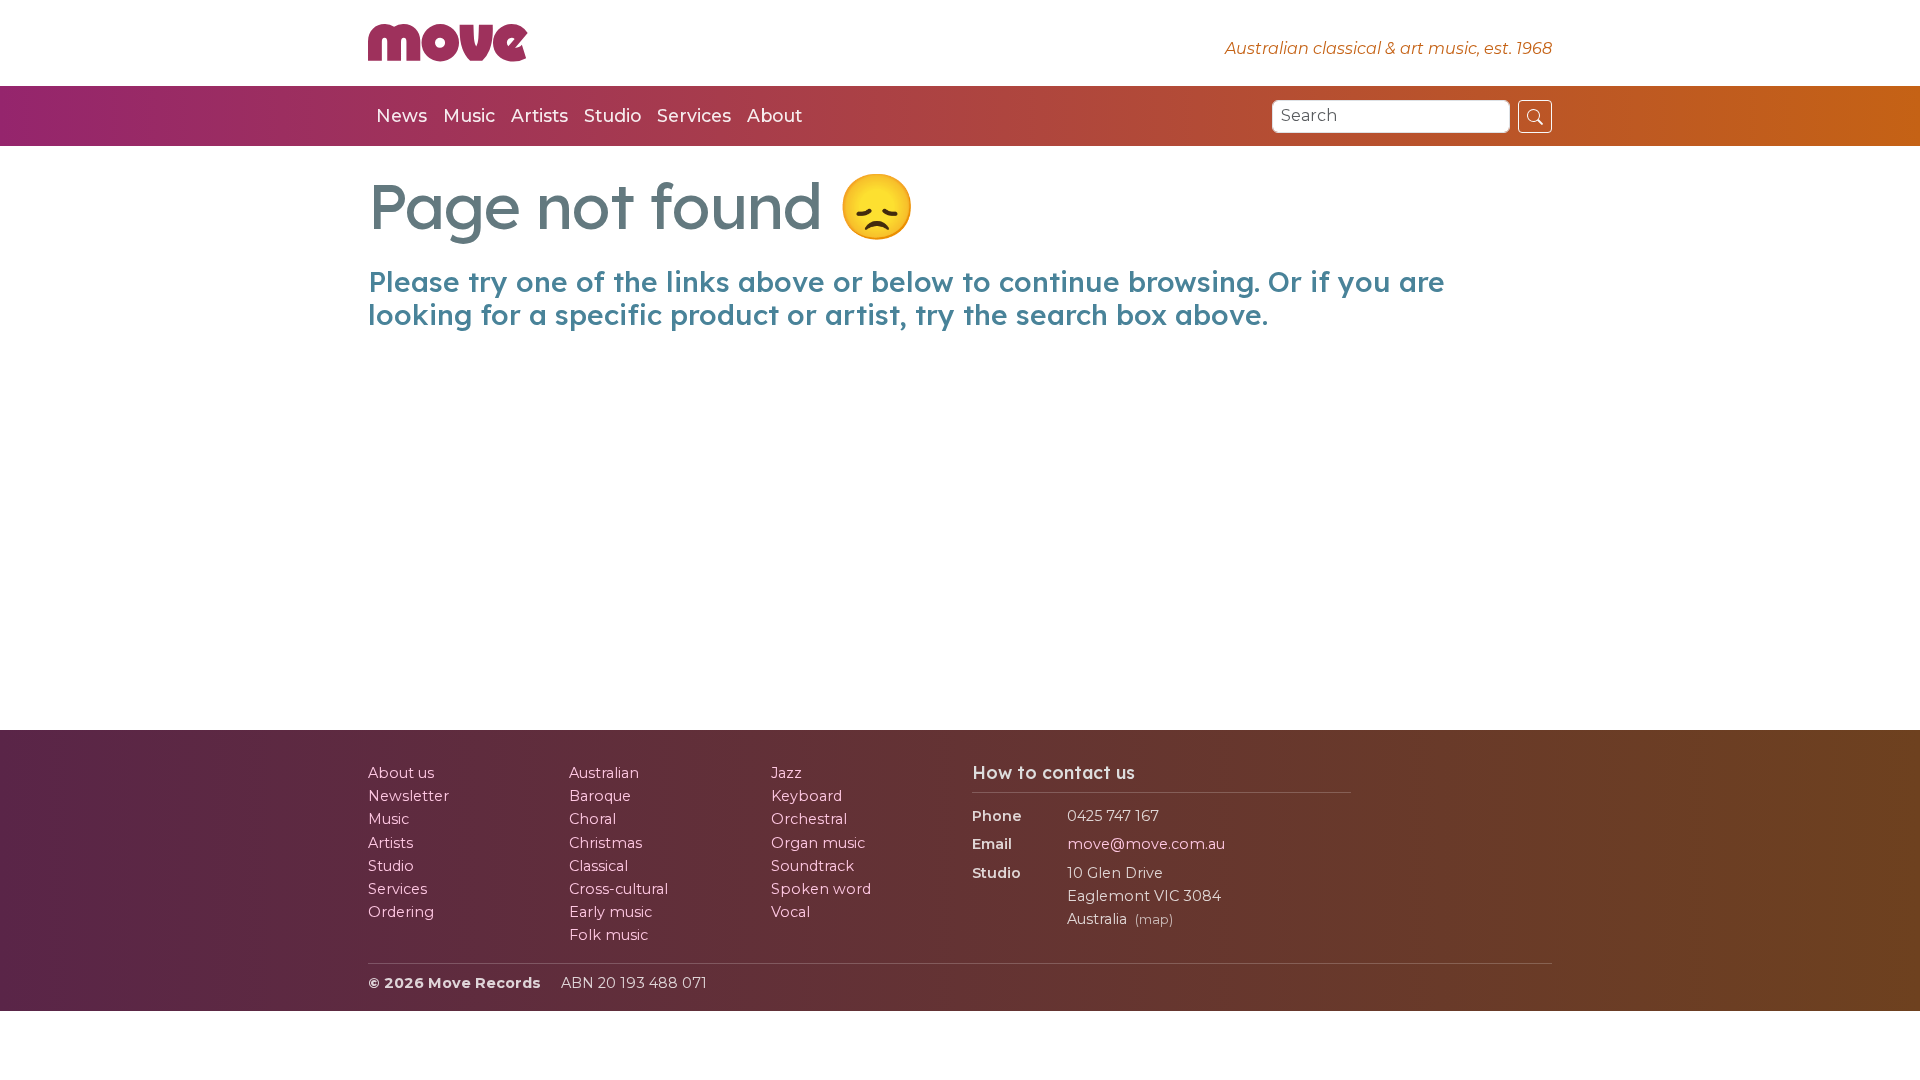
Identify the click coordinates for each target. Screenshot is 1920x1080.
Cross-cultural (618, 889)
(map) (1154, 919)
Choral (592, 819)
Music (469, 115)
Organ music (818, 843)
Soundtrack (812, 866)
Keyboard (806, 796)
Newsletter (408, 796)
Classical (598, 866)
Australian (604, 773)
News (401, 115)
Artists (539, 115)
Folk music (608, 935)
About (774, 115)
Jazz (786, 773)
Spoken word (821, 889)
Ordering (401, 912)
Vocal (790, 912)
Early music (610, 912)
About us (401, 773)
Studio (612, 115)
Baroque (600, 796)
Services (694, 115)
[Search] (1535, 116)
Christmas (605, 843)
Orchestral (809, 819)
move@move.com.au (1146, 844)
